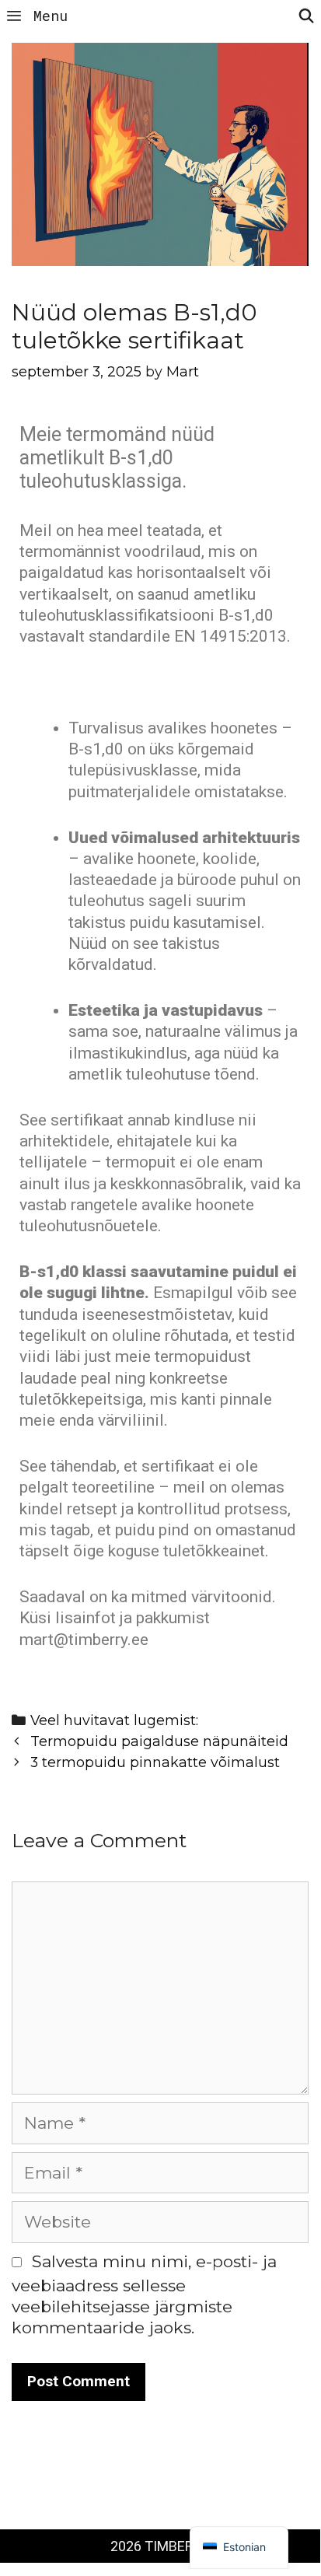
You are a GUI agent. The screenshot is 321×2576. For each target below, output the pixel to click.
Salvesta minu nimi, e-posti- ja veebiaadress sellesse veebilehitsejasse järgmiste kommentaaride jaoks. (144, 2295)
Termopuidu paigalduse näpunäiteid (159, 1741)
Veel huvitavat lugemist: (114, 1720)
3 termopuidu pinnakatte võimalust (155, 1762)
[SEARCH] (307, 16)
